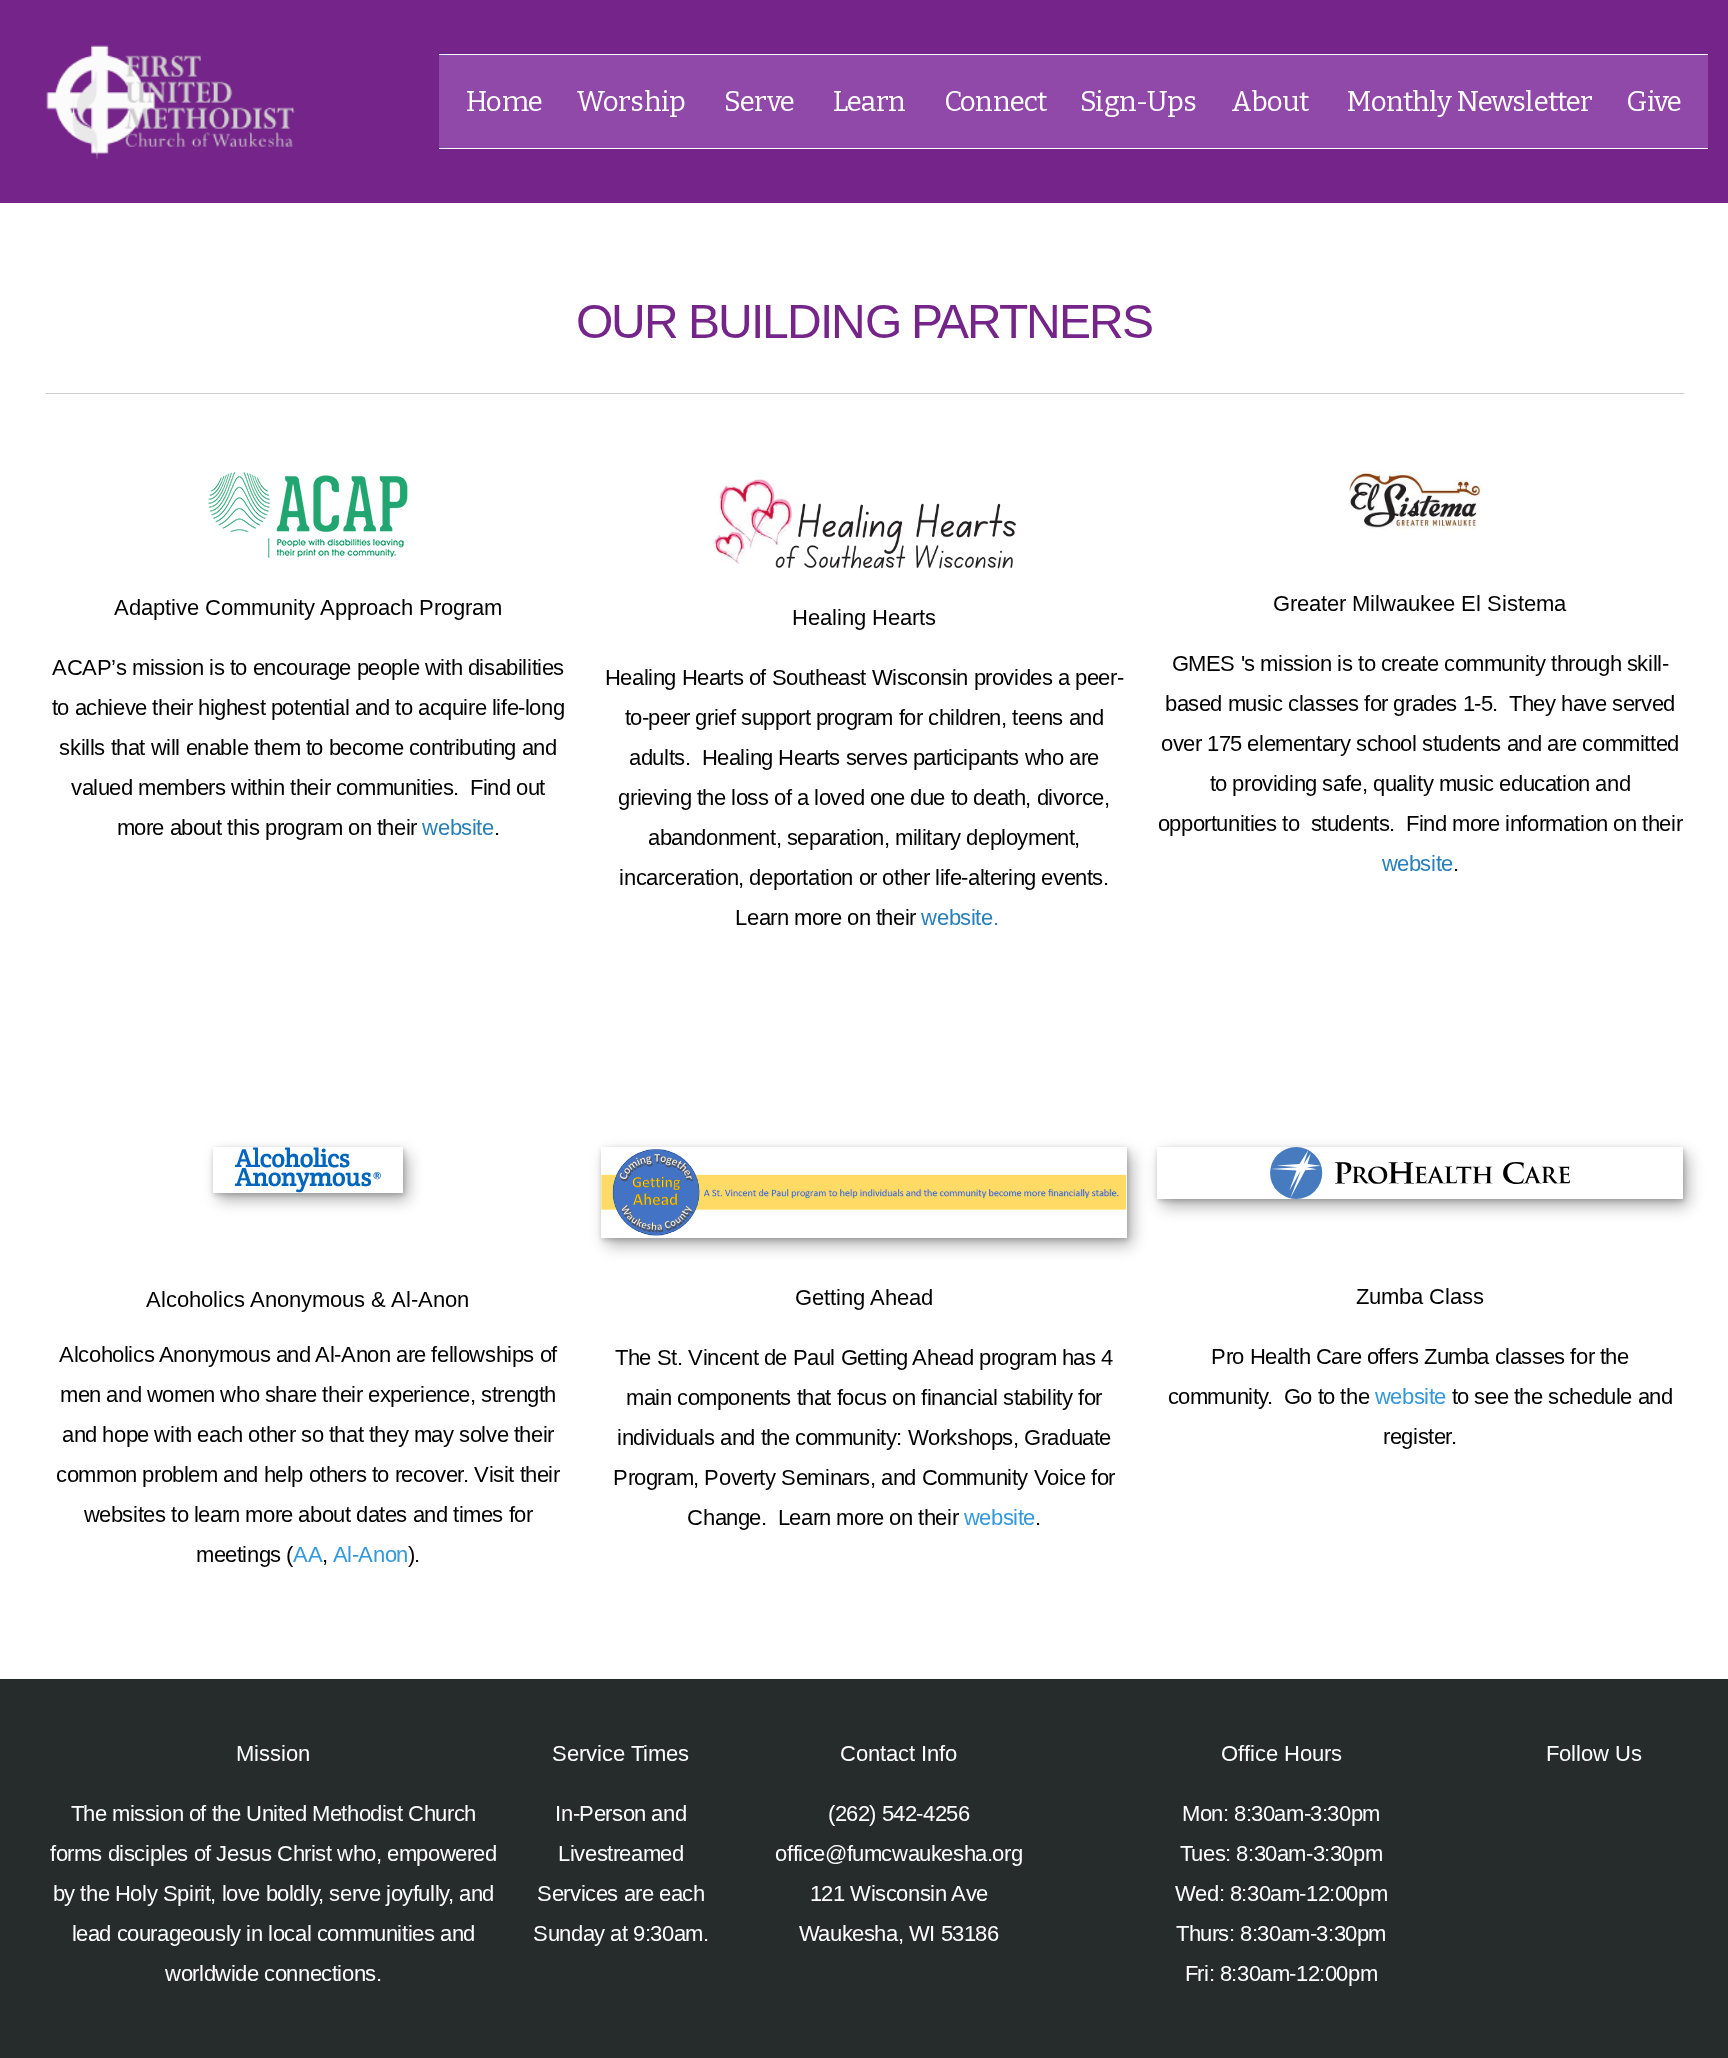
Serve (761, 101)
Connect (995, 101)
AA (307, 1554)
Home (504, 101)
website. (959, 917)
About (1272, 101)
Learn (871, 101)
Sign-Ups (1138, 101)
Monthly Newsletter (1469, 101)
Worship (633, 101)
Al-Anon (370, 1554)
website (457, 827)
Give (1653, 101)
